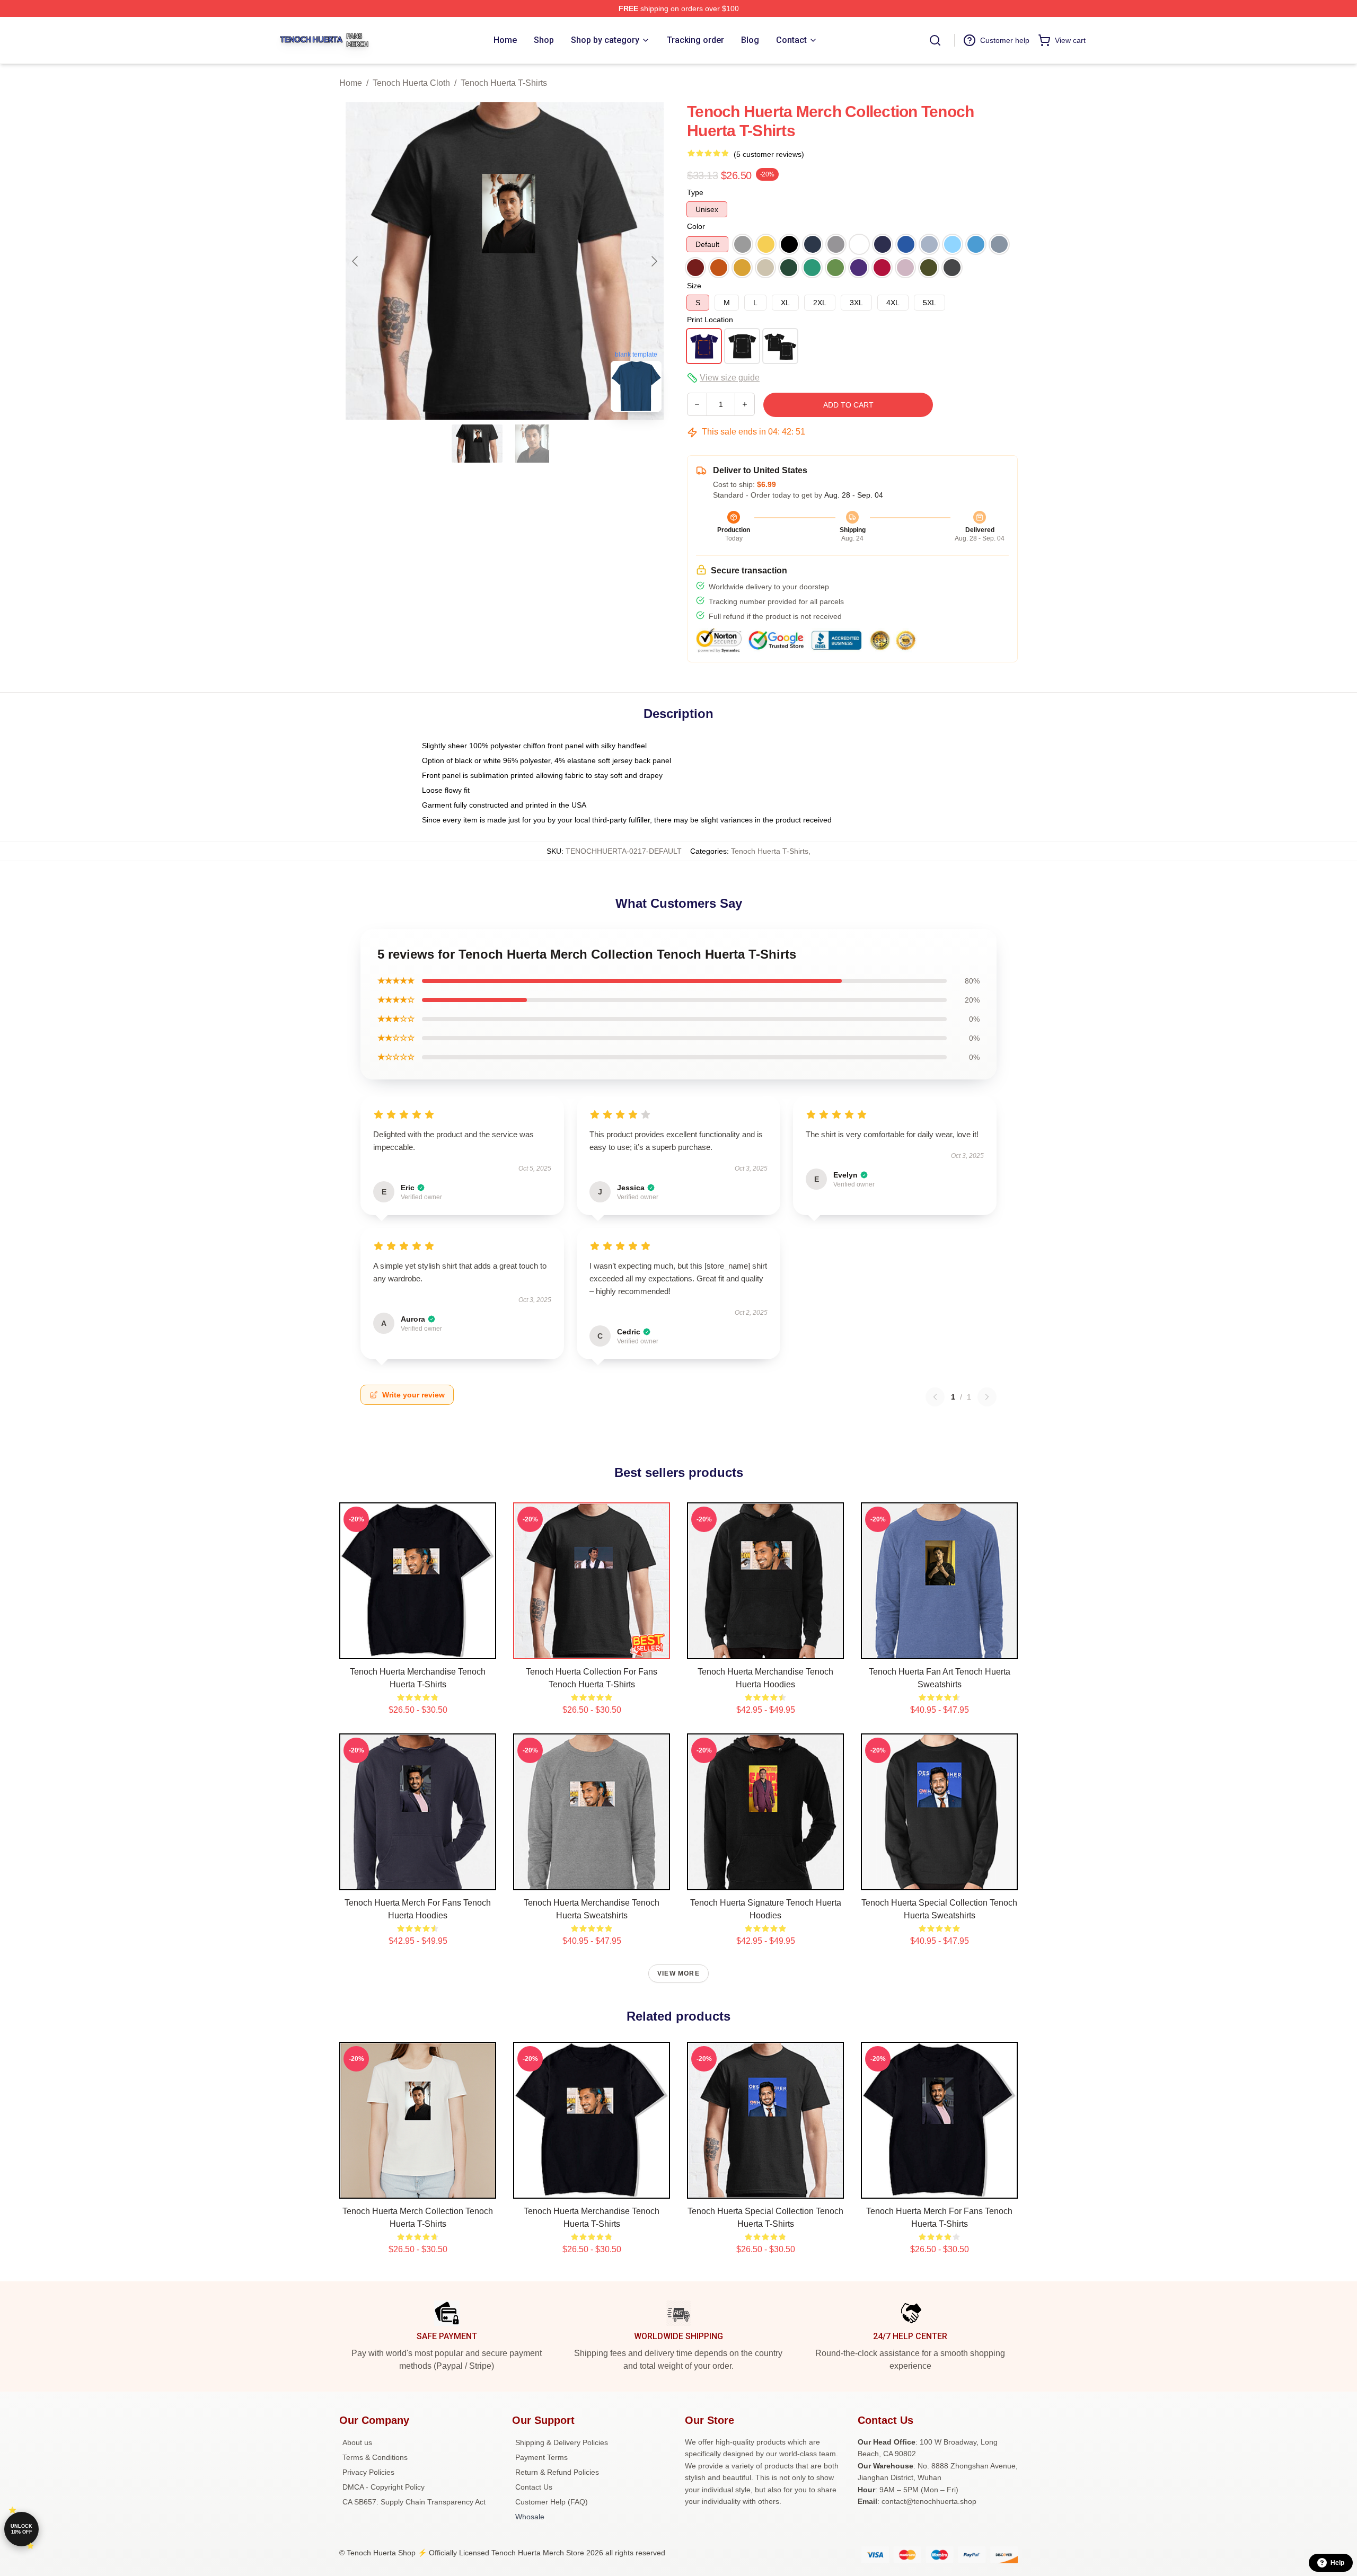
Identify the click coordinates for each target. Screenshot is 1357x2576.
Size (694, 286)
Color (696, 226)
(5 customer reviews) (769, 154)
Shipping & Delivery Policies (562, 2442)
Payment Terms (541, 2457)
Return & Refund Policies (557, 2472)
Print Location (710, 320)
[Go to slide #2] (532, 444)
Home (351, 83)
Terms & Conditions (375, 2457)
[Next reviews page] (987, 1397)
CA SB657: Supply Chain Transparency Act (414, 2502)
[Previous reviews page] (935, 1397)
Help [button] (1337, 2563)
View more (678, 1973)
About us (357, 2442)
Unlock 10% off (21, 2529)
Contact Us (534, 2487)
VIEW (418, 1649)
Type (695, 192)
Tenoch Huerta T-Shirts (504, 83)
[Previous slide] (356, 261)
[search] (935, 40)
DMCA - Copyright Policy (384, 2487)
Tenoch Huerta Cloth (411, 83)
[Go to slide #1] (477, 444)
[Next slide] (654, 261)
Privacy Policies (368, 2472)
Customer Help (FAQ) (552, 2502)
